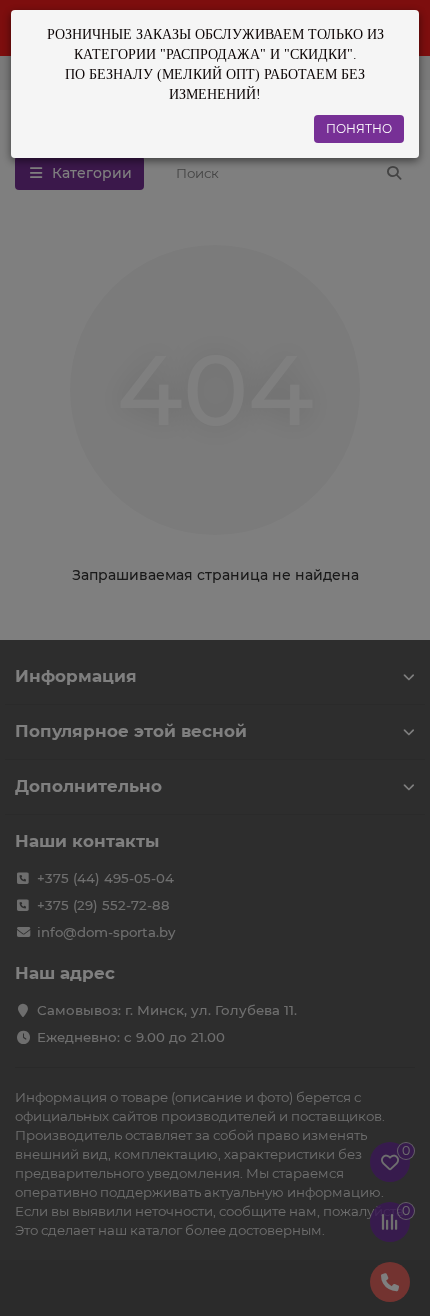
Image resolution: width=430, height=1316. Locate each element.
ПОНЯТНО (359, 128)
